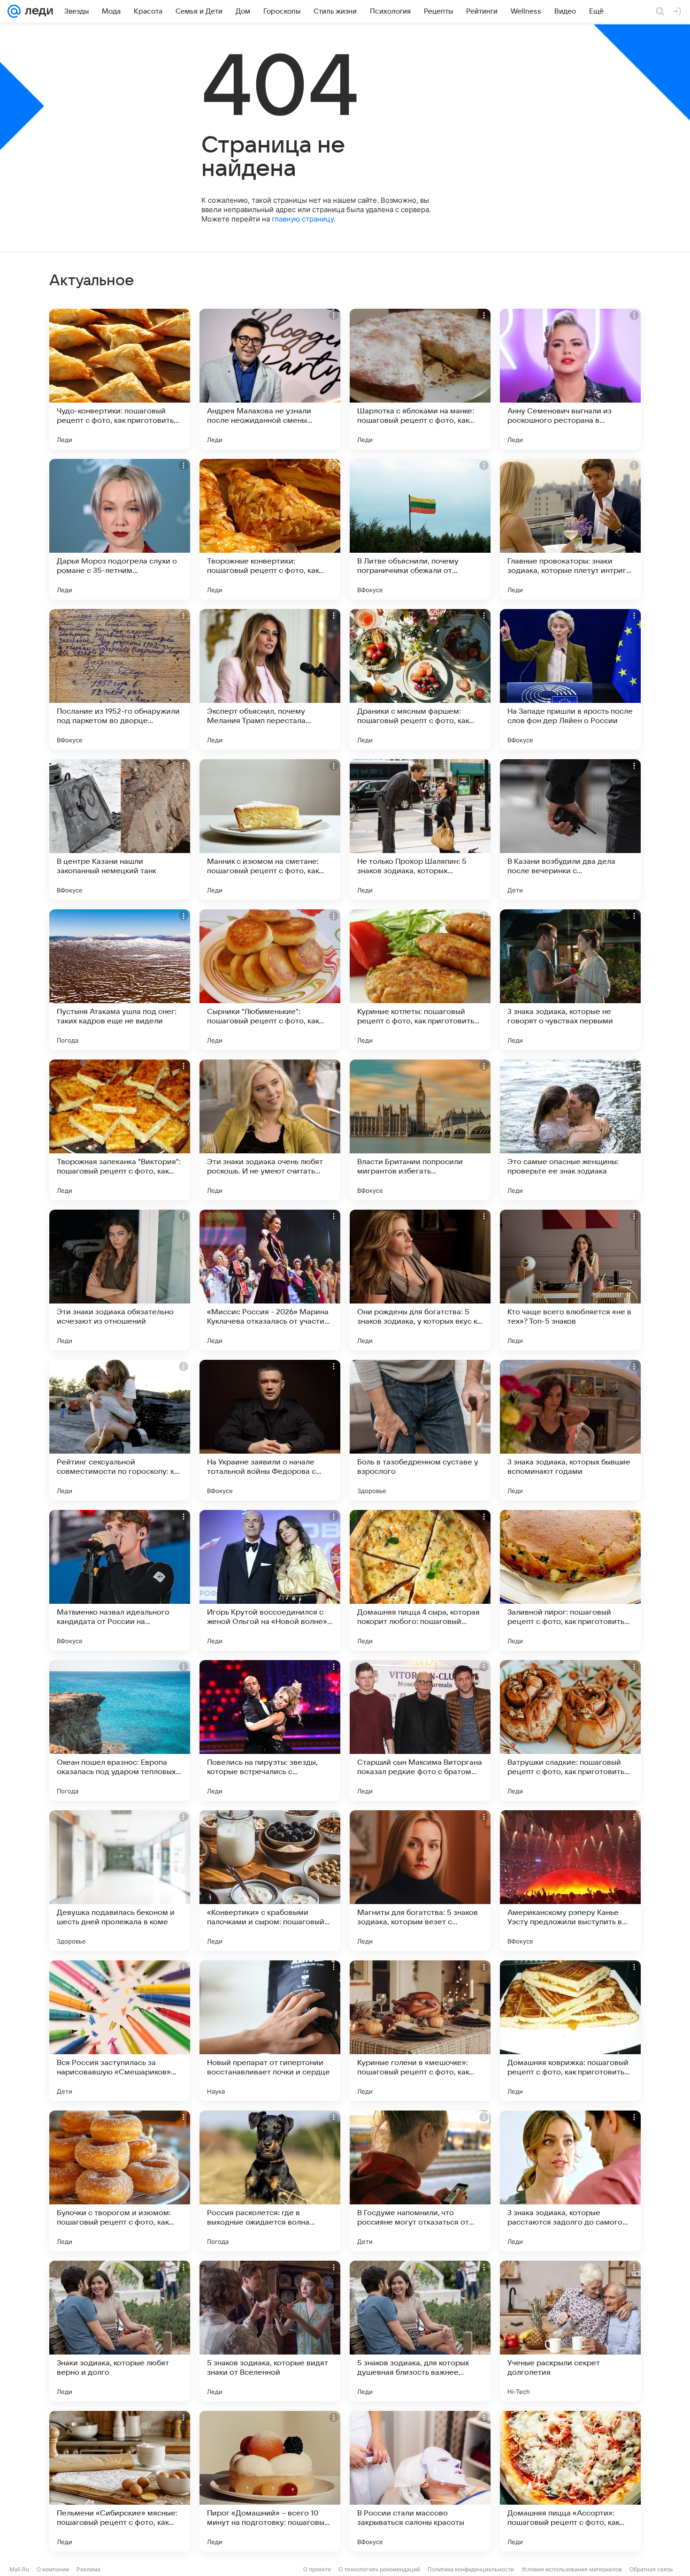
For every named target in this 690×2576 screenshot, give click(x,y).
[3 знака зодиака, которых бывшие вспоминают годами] (570, 1430)
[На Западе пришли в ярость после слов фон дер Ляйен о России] (570, 679)
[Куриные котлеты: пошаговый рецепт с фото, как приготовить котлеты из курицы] (420, 980)
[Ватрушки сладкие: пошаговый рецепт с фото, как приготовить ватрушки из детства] (570, 1730)
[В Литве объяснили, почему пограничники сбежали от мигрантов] (420, 529)
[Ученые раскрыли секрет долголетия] (570, 2331)
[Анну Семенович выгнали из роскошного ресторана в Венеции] (570, 379)
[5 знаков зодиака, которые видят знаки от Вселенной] (270, 2331)
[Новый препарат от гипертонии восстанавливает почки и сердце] (270, 2031)
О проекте (317, 2569)
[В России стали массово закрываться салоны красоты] (420, 2481)
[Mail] (14, 11)
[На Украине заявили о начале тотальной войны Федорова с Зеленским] (270, 1430)
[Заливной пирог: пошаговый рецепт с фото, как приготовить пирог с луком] (570, 1580)
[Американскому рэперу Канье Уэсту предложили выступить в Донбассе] (570, 1881)
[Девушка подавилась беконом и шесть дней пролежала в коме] (120, 1881)
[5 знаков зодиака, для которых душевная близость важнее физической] (420, 2331)
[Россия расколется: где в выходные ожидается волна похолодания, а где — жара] (270, 2181)
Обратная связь (651, 2569)
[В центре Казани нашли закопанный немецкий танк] (120, 830)
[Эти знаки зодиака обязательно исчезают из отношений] (120, 1280)
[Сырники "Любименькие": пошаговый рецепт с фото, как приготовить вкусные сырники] (270, 980)
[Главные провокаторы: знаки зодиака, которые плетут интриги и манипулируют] (570, 529)
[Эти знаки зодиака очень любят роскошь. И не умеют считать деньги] (270, 1130)
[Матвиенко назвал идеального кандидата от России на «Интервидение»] (120, 1580)
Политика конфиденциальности (471, 2569)
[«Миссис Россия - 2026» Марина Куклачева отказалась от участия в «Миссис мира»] (270, 1280)
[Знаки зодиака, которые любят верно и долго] (120, 2331)
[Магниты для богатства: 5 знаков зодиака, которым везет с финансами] (420, 1881)
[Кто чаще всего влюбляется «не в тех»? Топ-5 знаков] (570, 1280)
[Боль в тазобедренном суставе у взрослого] (420, 1430)
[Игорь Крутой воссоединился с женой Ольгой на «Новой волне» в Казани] (270, 1580)
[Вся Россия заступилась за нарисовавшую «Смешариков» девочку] (120, 2031)
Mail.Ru (19, 2569)
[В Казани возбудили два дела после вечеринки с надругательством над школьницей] (570, 830)
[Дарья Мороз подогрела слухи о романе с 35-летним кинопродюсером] (120, 529)
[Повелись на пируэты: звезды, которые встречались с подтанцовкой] (270, 1730)
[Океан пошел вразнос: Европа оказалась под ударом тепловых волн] (120, 1730)
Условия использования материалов (572, 2569)
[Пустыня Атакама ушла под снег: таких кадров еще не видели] (120, 980)
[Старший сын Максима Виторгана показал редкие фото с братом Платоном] (420, 1730)
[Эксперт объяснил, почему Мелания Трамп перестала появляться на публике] (270, 679)
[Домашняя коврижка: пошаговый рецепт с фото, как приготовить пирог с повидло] (570, 2031)
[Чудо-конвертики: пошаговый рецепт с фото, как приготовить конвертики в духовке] (120, 379)
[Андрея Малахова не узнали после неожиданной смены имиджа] (270, 379)
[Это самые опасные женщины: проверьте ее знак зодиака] (570, 1130)
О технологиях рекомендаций (379, 2569)
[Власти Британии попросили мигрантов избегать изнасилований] (420, 1130)
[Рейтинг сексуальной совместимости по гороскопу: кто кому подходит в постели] (120, 1430)
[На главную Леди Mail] (37, 11)
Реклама (88, 2569)
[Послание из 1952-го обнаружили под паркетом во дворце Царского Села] (120, 679)
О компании (53, 2569)
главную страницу (303, 219)
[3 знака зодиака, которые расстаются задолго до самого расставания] (570, 2181)
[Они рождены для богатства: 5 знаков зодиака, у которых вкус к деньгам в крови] (420, 1280)
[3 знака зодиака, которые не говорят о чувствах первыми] (570, 980)
